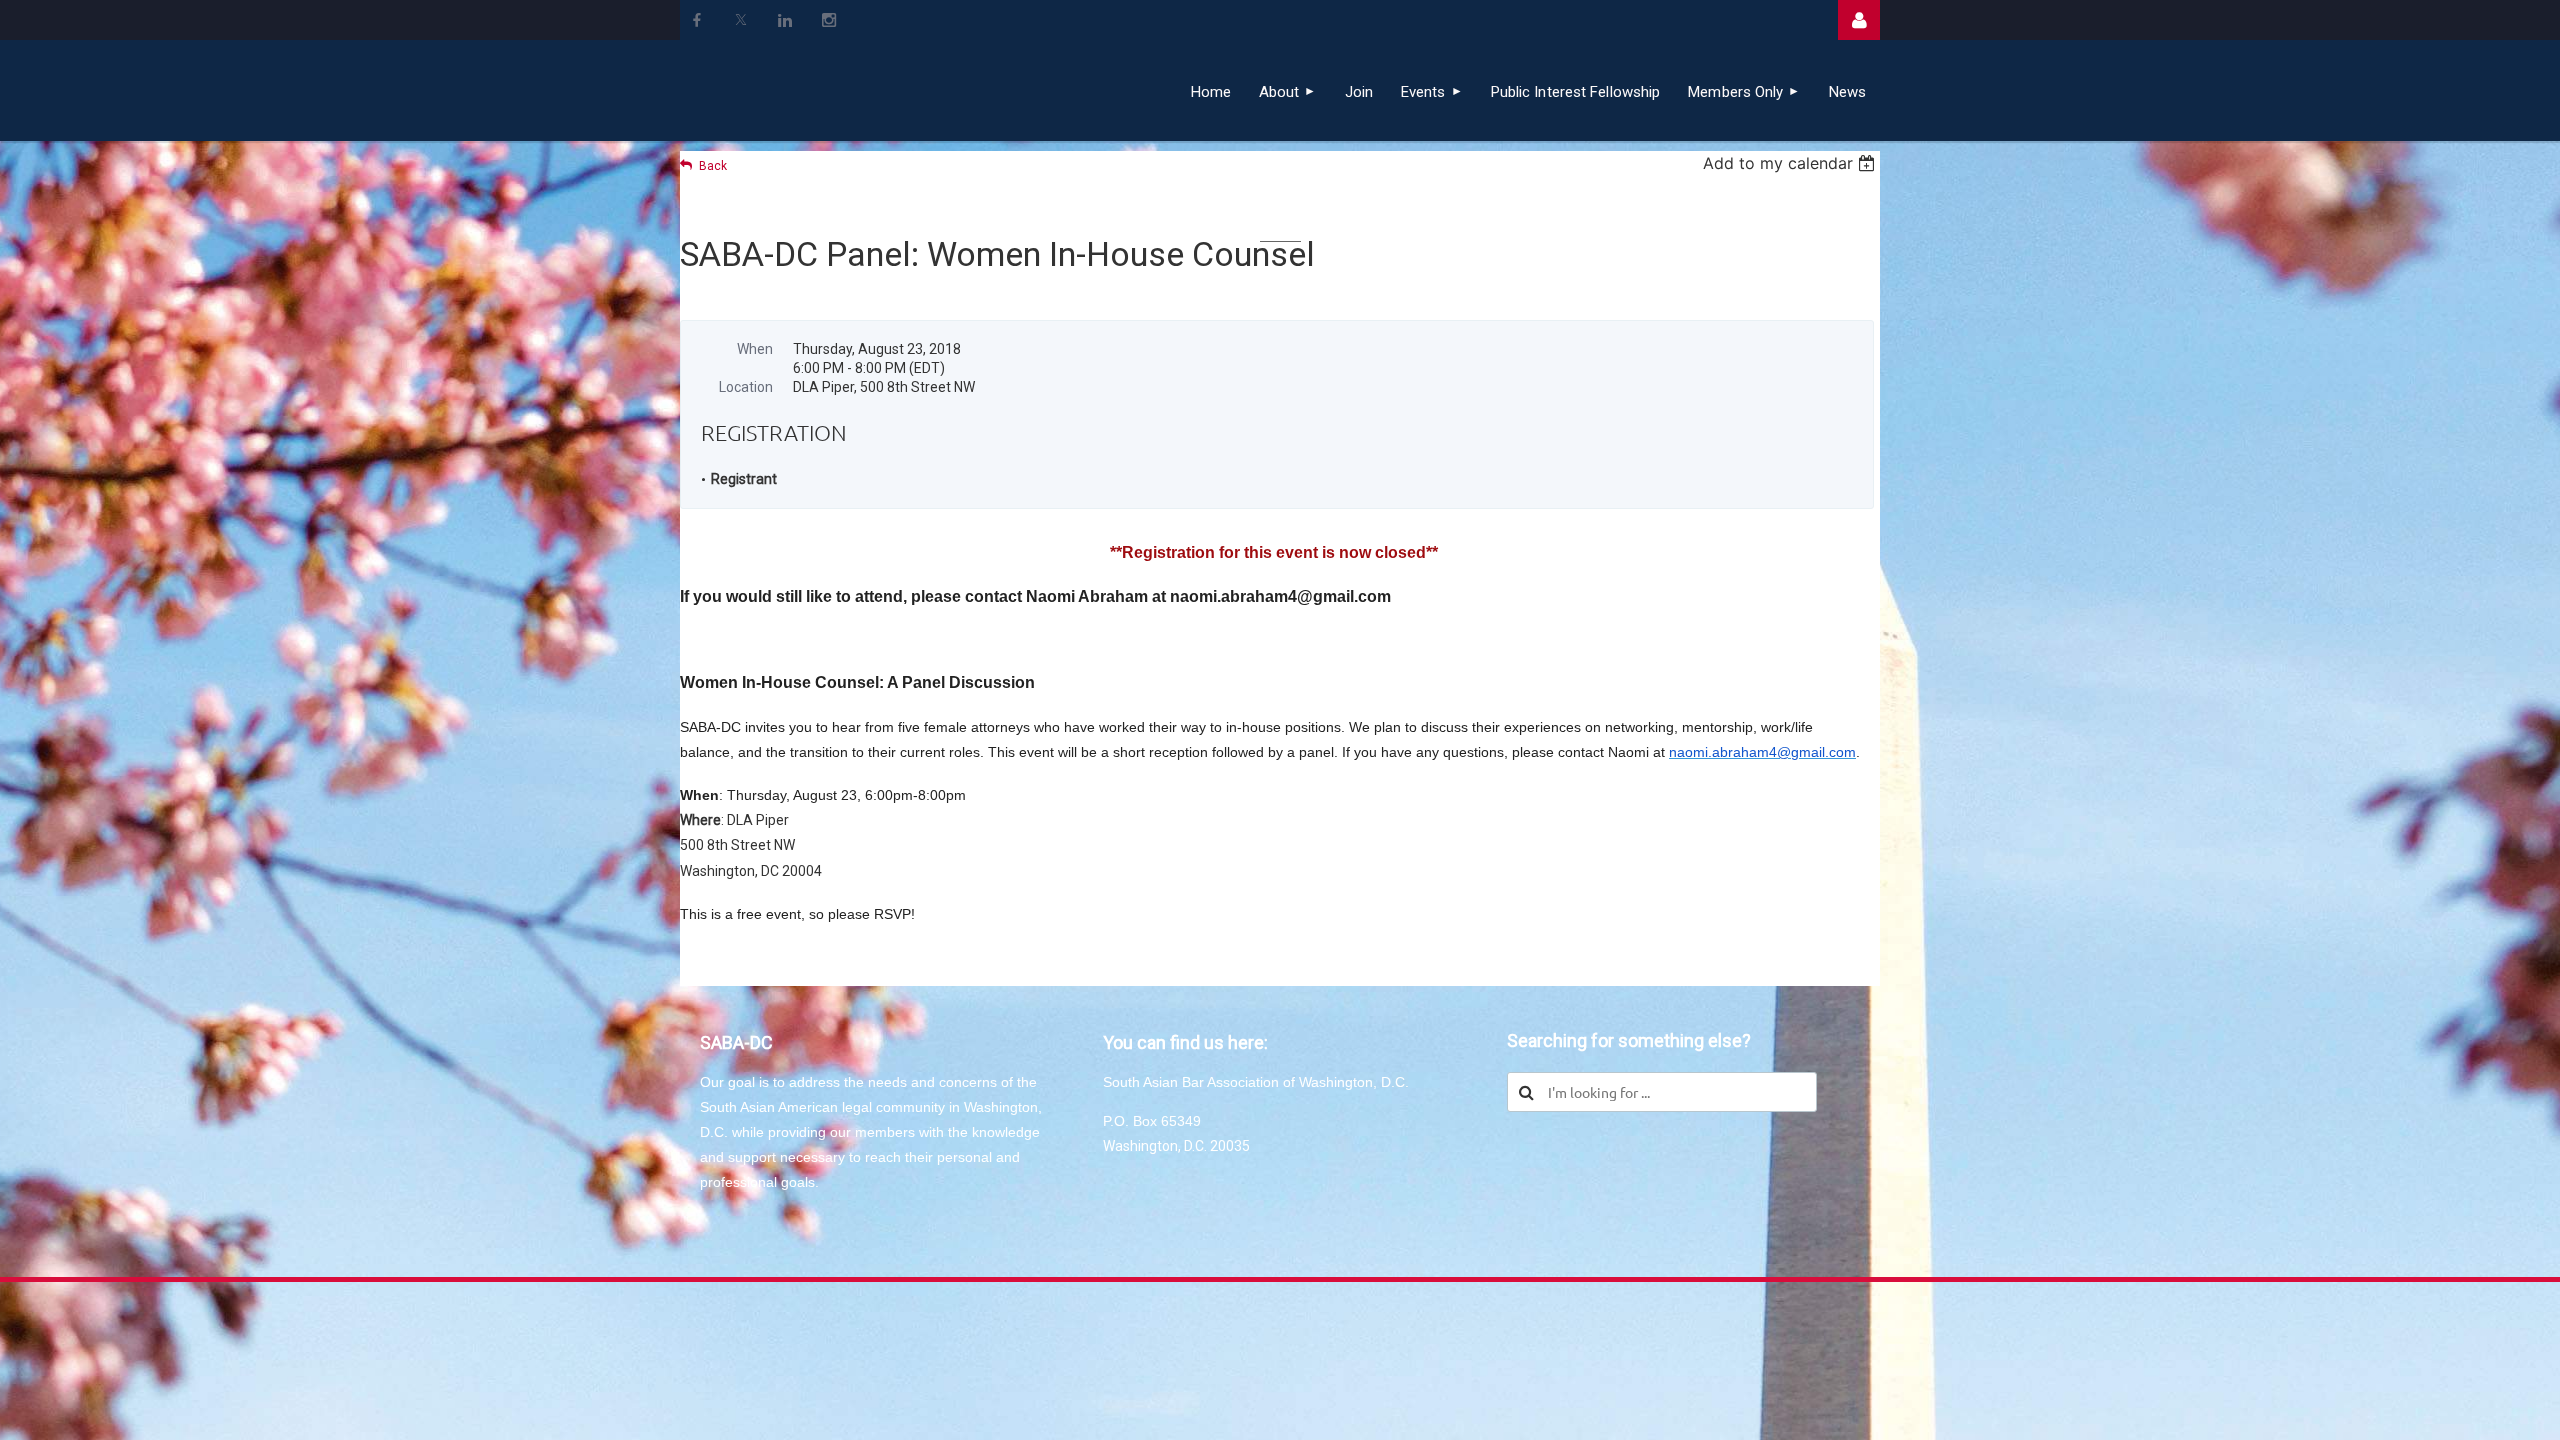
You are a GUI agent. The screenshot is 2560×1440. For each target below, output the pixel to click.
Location (746, 387)
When (755, 349)
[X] (741, 20)
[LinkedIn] (785, 20)
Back (713, 166)
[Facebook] (697, 20)
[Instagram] (829, 20)
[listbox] (1791, 163)
